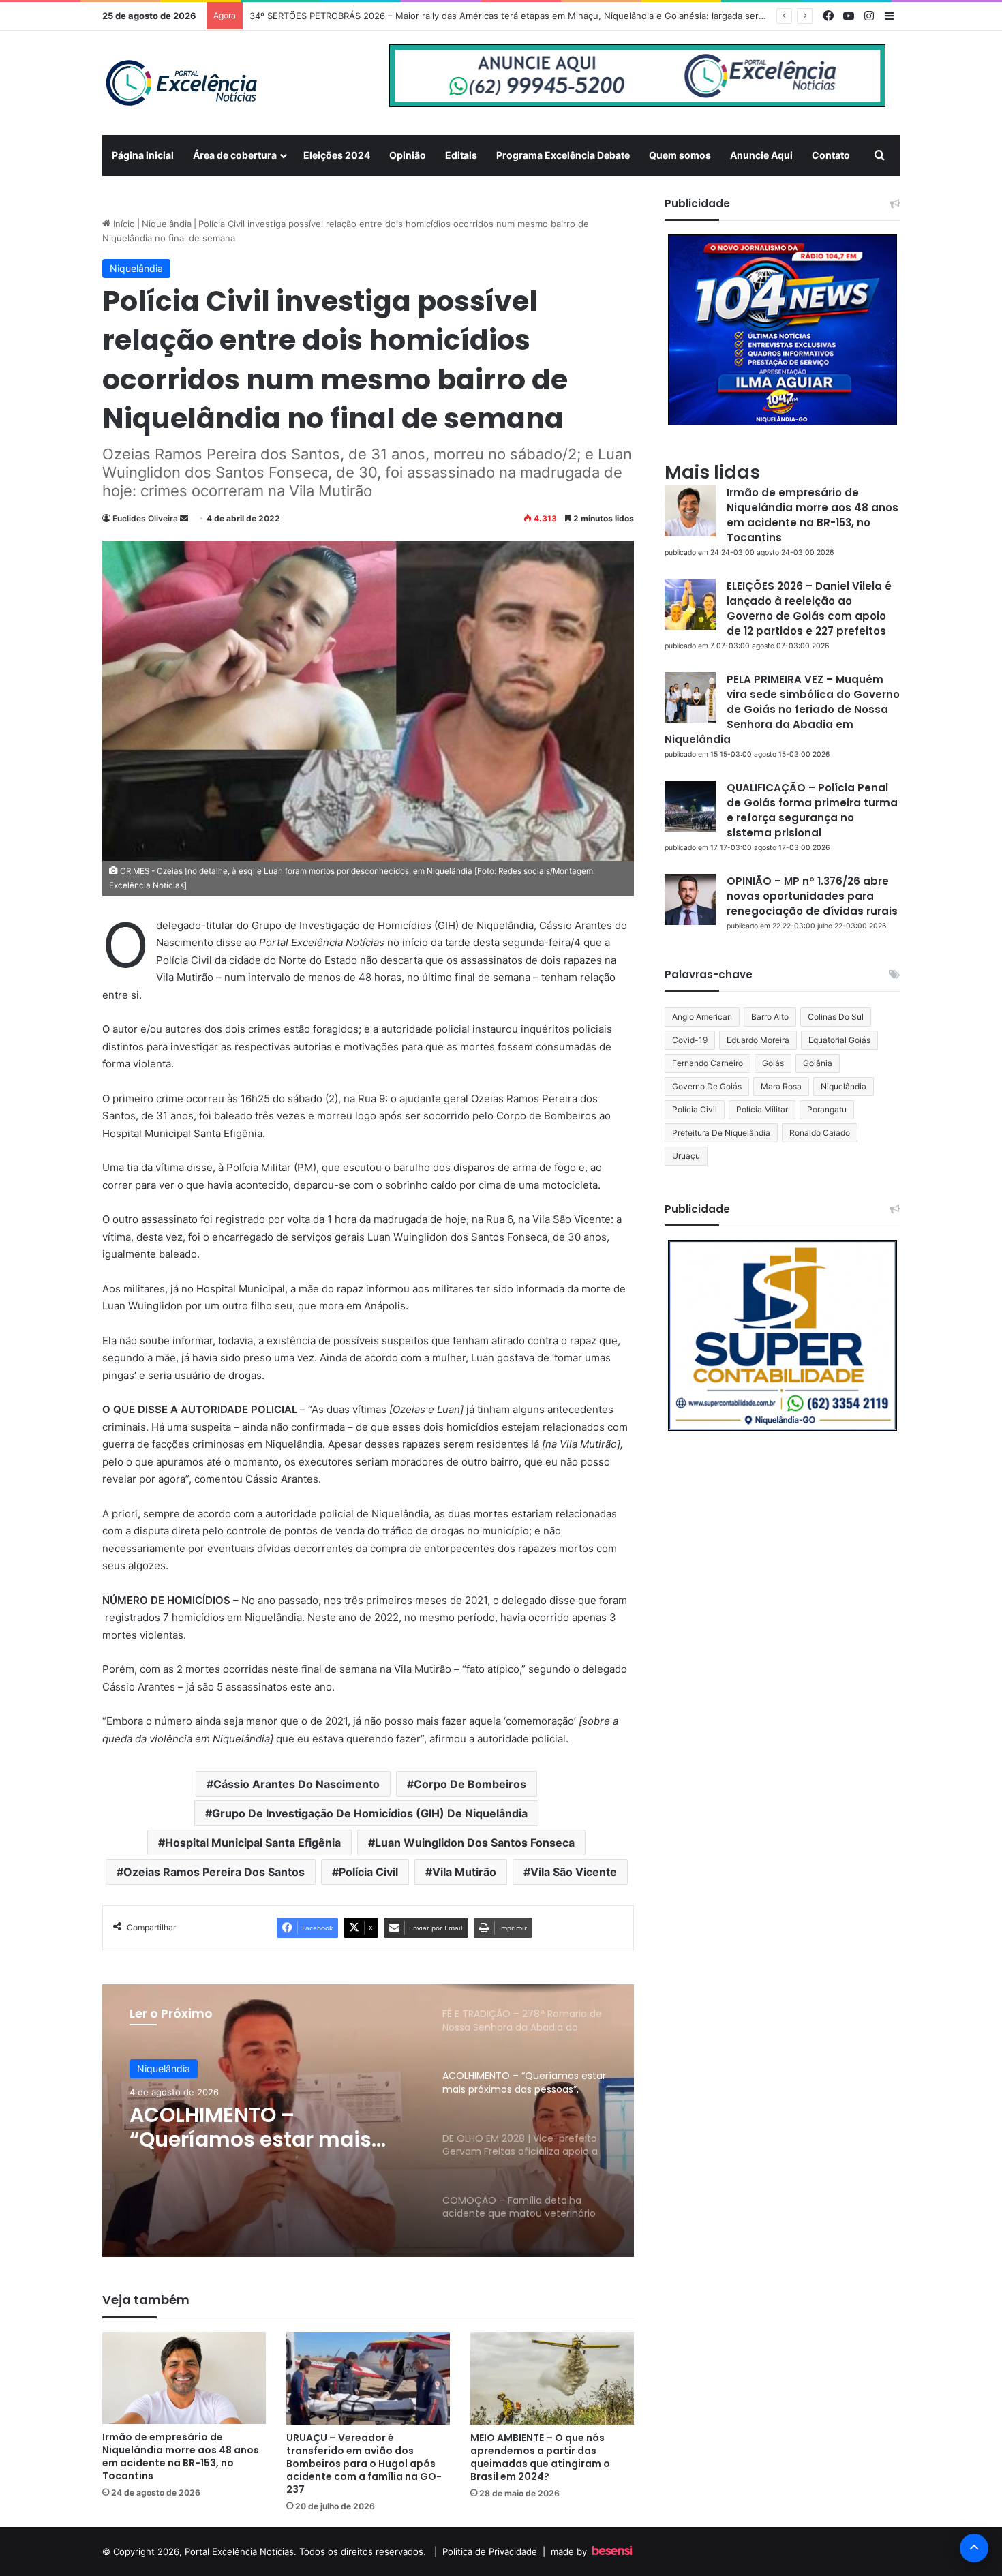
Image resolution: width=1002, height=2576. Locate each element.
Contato (831, 155)
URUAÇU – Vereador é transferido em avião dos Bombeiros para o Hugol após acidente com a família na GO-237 (364, 2464)
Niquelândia (167, 224)
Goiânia (818, 1063)
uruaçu (686, 1156)
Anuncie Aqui (761, 155)
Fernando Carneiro (708, 1063)
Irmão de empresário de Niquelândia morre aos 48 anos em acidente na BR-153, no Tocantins (181, 2456)
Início (123, 224)
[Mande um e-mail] (184, 518)
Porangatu (827, 1109)
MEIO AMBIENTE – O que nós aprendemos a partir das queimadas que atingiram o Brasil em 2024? (540, 2457)
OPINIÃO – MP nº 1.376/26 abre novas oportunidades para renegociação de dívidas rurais (812, 896)
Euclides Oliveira (145, 518)
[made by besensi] (612, 2551)
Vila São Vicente (574, 1872)
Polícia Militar (762, 1109)
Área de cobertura (235, 155)
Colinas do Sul (836, 1017)
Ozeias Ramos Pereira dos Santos (214, 1872)
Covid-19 (690, 1040)
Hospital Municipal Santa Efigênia (253, 1843)
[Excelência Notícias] (181, 83)
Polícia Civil (368, 1872)
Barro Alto (770, 1017)
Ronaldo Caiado (820, 1133)
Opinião (408, 155)
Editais (461, 155)
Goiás (773, 1063)
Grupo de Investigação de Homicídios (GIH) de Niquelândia (370, 1813)
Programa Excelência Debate (563, 155)
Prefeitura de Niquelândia (721, 1133)
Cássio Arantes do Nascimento (297, 1784)
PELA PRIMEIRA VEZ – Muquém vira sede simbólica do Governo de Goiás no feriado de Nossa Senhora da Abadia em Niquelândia (782, 709)
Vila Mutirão (464, 1872)
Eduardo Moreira (758, 1040)
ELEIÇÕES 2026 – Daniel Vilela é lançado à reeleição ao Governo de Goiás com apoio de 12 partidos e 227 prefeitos (809, 608)
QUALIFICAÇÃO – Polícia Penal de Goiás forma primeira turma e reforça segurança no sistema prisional (812, 810)
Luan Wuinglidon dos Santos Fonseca (475, 1843)
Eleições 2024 (337, 155)
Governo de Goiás (707, 1086)
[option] (368, 2121)
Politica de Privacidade (490, 2551)
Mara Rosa (781, 1086)
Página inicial (143, 155)
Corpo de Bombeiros (470, 1784)
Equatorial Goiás (839, 1040)
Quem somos (680, 155)
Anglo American (702, 1017)
